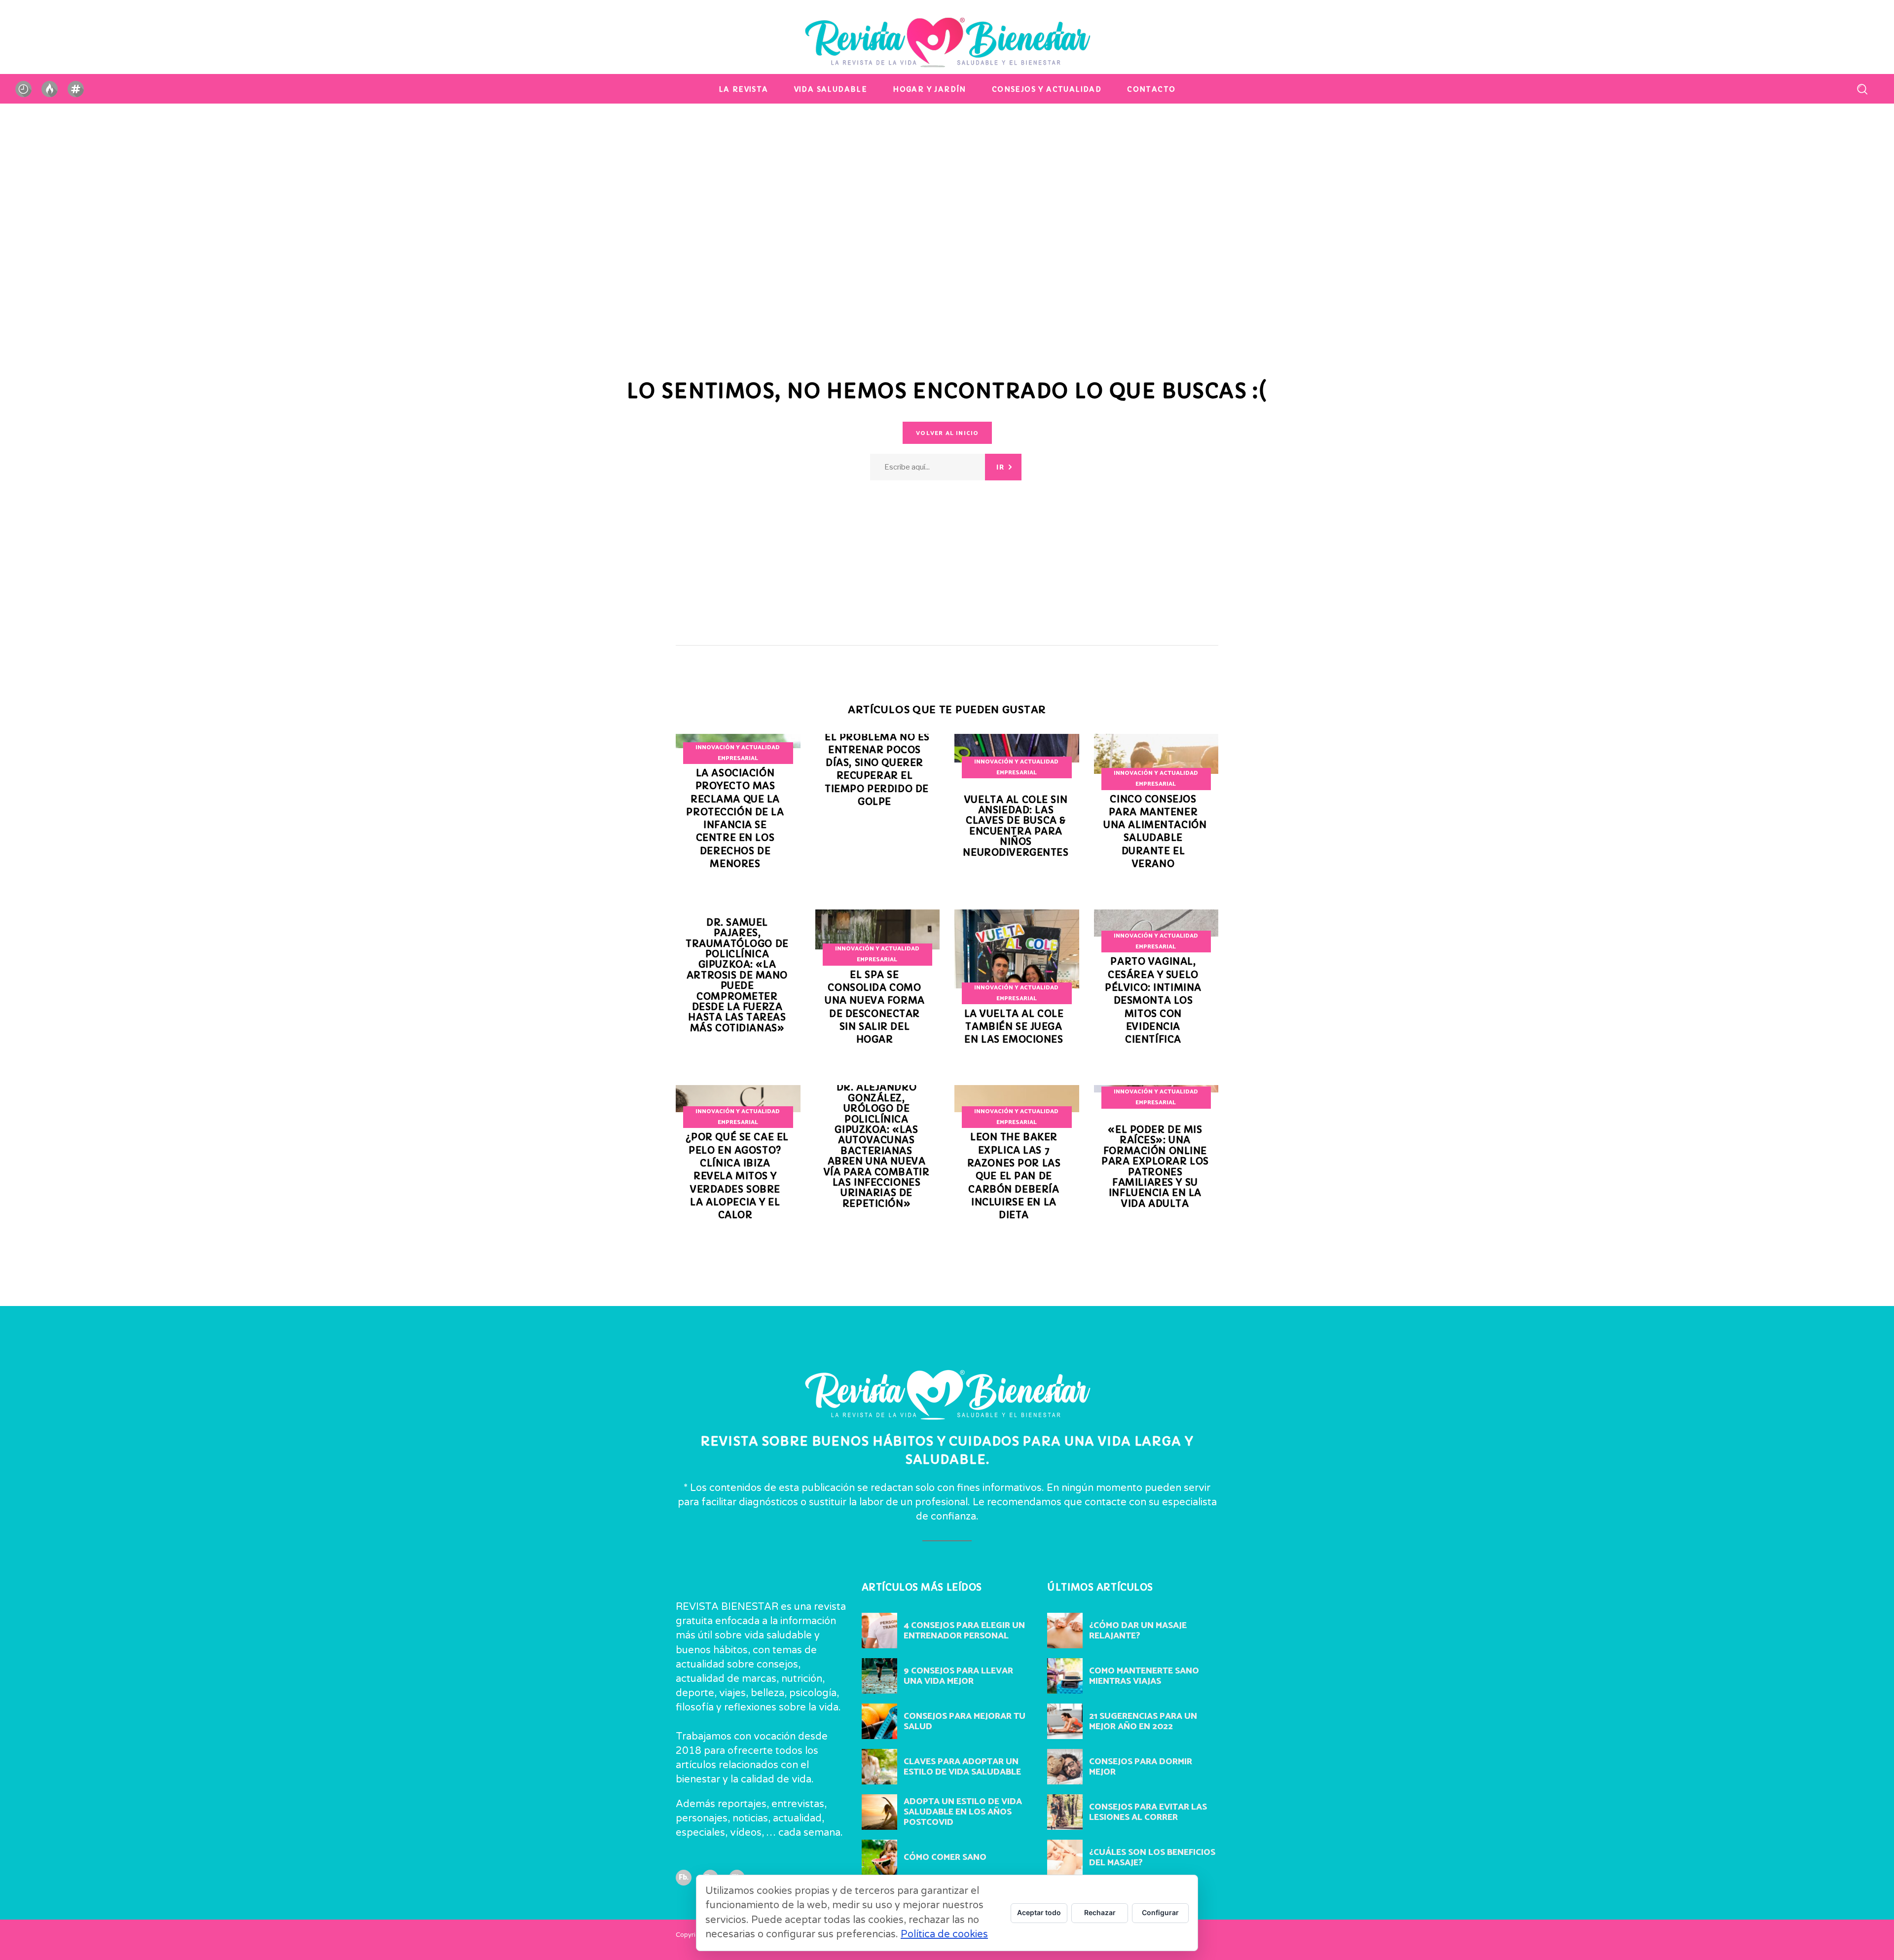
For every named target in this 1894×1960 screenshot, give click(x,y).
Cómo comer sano (945, 1857)
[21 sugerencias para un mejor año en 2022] (1065, 1721)
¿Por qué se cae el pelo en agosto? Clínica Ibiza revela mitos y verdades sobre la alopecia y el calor (737, 1176)
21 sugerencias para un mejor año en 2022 (1143, 1722)
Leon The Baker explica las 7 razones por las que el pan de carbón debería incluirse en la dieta (1014, 1176)
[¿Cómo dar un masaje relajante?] (1065, 1631)
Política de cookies (944, 1934)
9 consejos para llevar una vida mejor (958, 1676)
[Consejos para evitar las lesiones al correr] (1065, 1812)
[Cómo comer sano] (879, 1857)
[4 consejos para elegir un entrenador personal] (879, 1631)
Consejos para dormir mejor (1141, 1767)
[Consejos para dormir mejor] (1065, 1767)
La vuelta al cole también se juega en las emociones (1014, 1027)
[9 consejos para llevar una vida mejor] (879, 1676)
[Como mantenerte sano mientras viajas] (1065, 1676)
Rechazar (1100, 1912)
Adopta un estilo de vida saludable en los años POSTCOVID (963, 1812)
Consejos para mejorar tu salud (965, 1722)
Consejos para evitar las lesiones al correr (1148, 1812)
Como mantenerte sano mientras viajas (1144, 1676)
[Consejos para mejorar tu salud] (879, 1721)
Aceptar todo (1039, 1912)
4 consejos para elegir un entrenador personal (964, 1631)
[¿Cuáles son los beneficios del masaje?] (1065, 1857)
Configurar (1160, 1912)
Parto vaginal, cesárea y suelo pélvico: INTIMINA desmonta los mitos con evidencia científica (1153, 1000)
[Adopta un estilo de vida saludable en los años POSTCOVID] (879, 1812)
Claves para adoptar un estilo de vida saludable (962, 1767)
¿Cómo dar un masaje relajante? (1138, 1631)
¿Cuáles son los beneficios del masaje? (1152, 1858)
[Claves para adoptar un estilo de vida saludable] (879, 1767)
